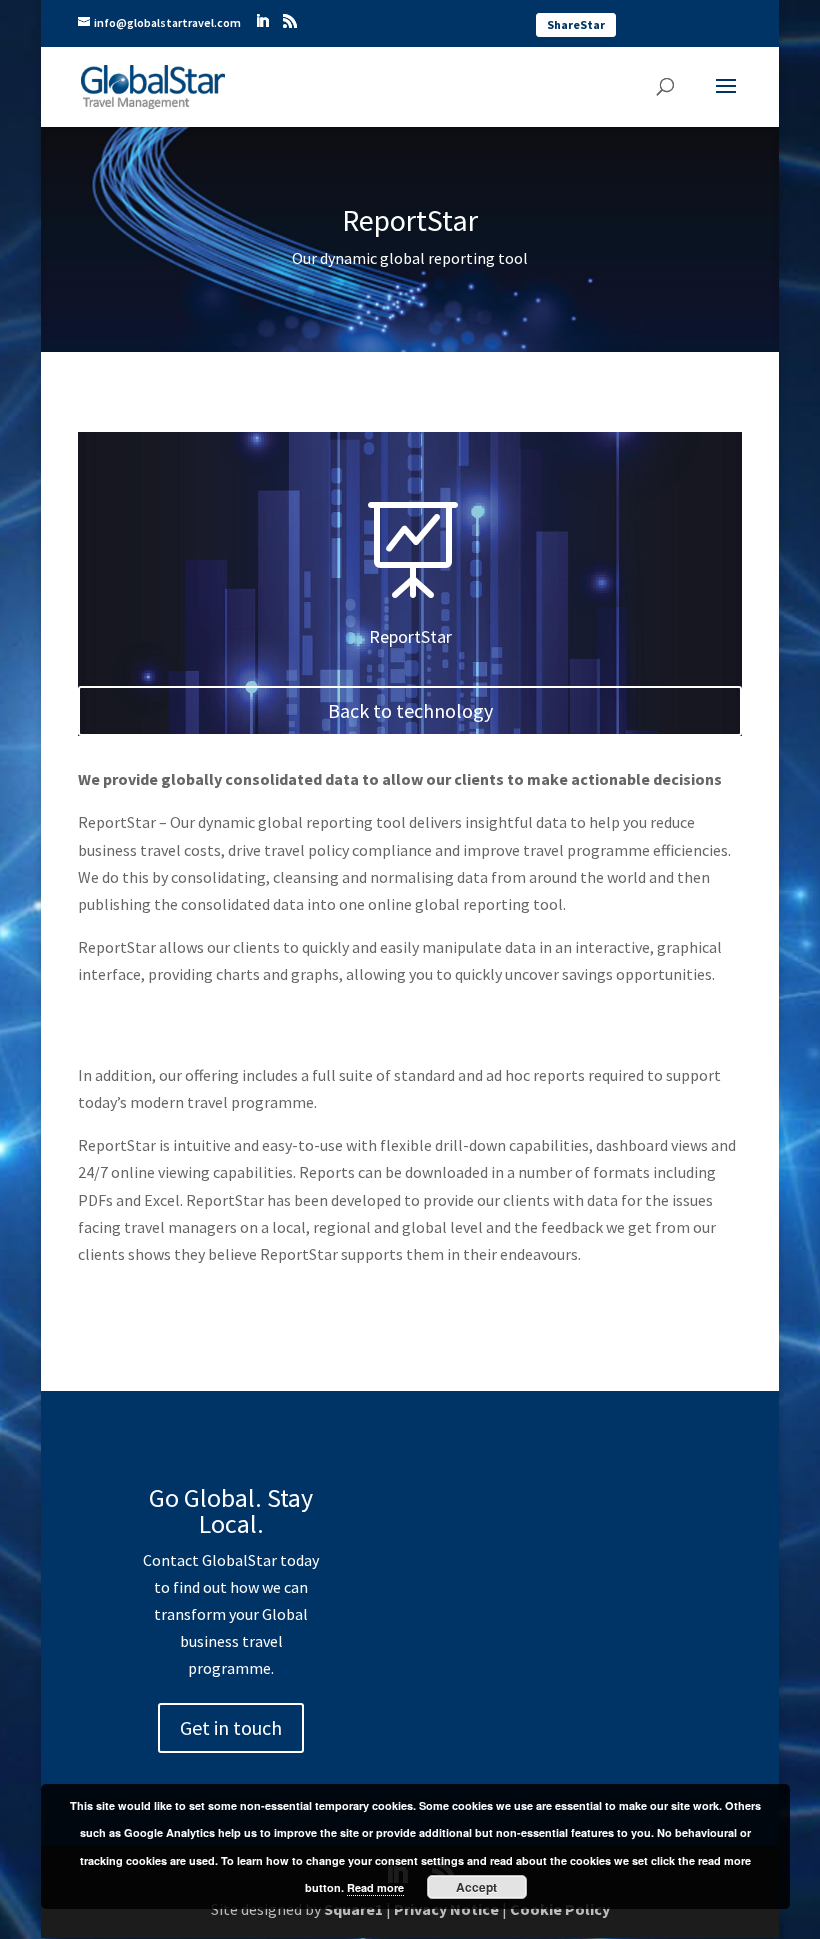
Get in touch (231, 1727)
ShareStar (576, 24)
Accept (476, 1887)
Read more (375, 1887)
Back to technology (410, 710)
